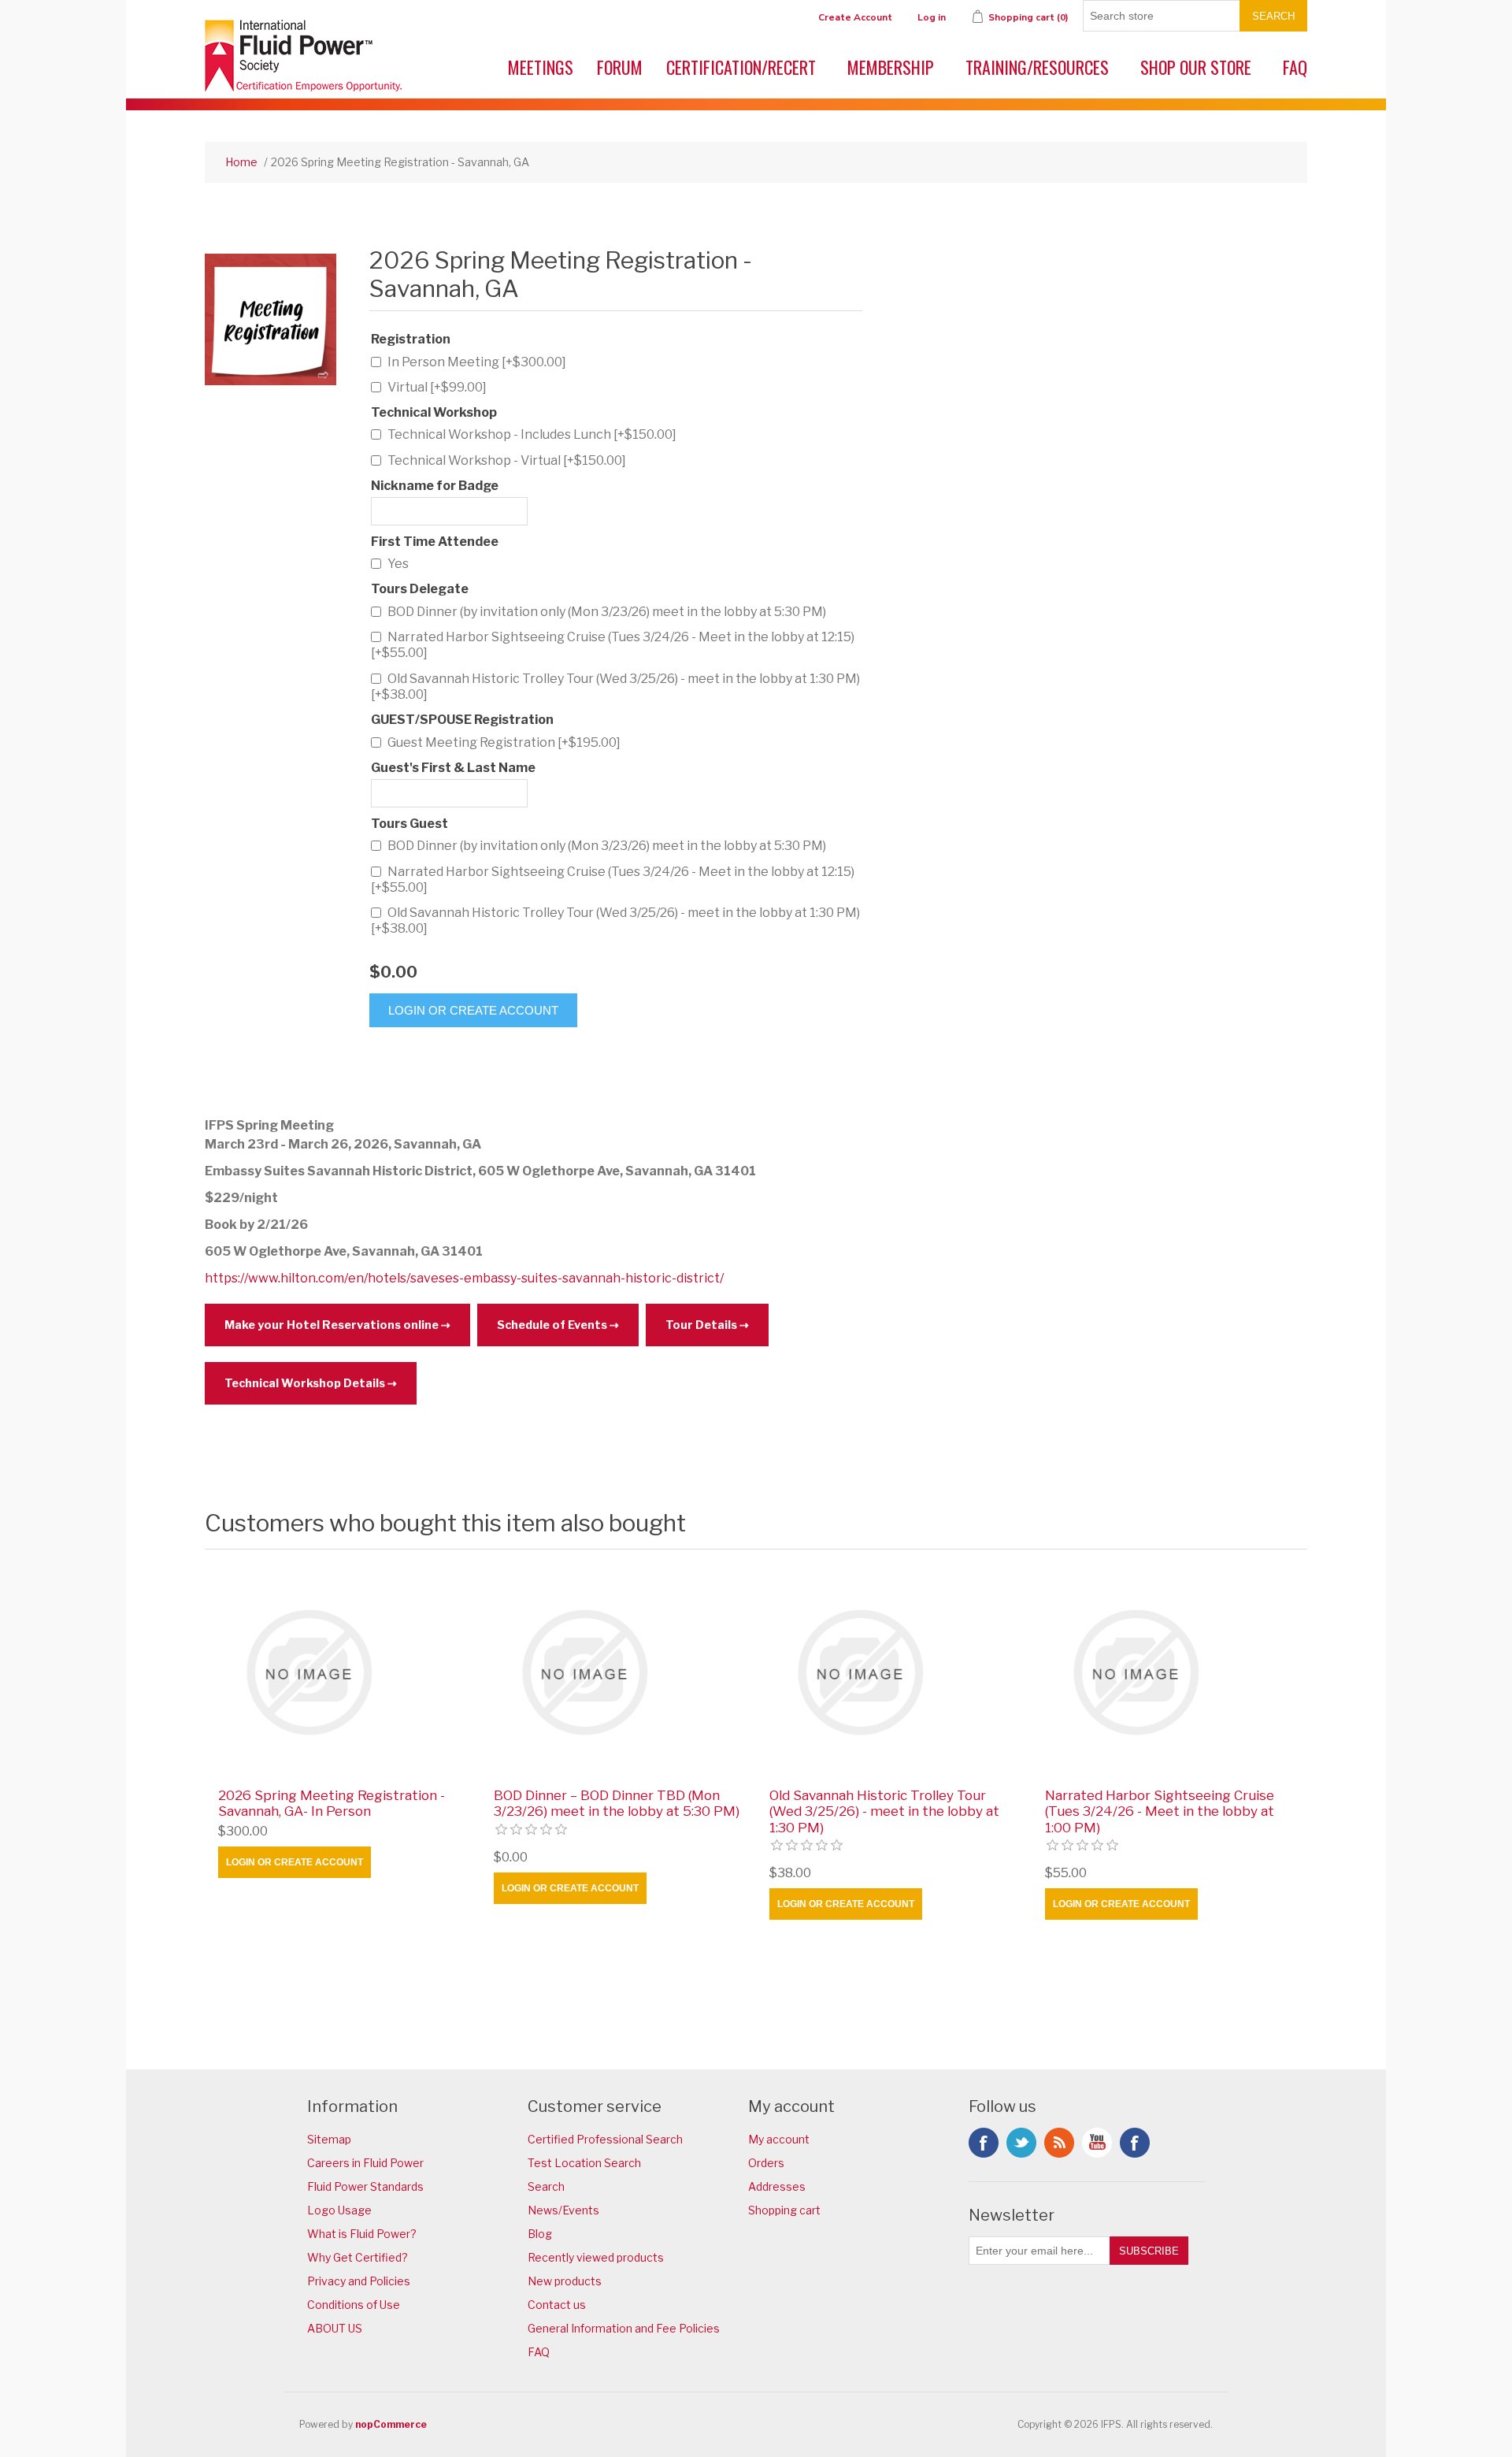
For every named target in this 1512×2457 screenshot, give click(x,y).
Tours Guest (409, 824)
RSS (1059, 2143)
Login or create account (295, 1862)
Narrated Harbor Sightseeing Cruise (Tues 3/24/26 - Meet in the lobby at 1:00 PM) (1160, 1811)
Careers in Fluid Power (365, 2163)
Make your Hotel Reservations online (332, 1325)
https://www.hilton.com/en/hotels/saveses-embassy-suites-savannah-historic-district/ (464, 1278)
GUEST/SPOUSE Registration (462, 720)
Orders (766, 2163)
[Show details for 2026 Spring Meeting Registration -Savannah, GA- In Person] (343, 1672)
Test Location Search (584, 2163)
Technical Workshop (434, 412)
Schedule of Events (552, 1325)
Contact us (557, 2305)
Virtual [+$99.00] (437, 387)
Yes (398, 564)
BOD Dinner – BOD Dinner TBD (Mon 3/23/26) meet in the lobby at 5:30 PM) (617, 1803)
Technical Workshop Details (305, 1383)
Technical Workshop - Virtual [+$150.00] (507, 460)
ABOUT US (335, 2328)
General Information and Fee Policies (624, 2328)
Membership (891, 67)
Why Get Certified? (358, 2257)
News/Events (563, 2210)
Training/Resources (1037, 67)
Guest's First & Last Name (453, 768)
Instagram (1135, 2143)
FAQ (1295, 67)
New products (565, 2281)
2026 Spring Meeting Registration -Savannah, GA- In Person (332, 1803)
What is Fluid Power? (362, 2234)
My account (779, 2139)
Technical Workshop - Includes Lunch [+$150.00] (532, 434)
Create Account (855, 17)
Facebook (984, 2143)
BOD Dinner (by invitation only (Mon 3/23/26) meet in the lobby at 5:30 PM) (607, 612)
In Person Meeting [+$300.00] (477, 362)
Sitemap (329, 2139)
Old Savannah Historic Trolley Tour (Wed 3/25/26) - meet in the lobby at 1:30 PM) (884, 1811)
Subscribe (1149, 2251)
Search (1273, 16)
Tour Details (701, 1325)
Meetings (541, 67)
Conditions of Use (354, 2305)
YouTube (1097, 2143)
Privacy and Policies (359, 2281)
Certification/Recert (741, 67)
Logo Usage (339, 2210)
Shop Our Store (1196, 67)
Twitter (1021, 2143)
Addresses (777, 2186)
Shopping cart (784, 2210)
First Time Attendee (435, 542)
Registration (411, 339)
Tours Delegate (420, 590)
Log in (932, 17)
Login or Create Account (473, 1010)
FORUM (620, 67)
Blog (540, 2234)
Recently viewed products (596, 2257)
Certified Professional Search (605, 2139)
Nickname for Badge (435, 486)
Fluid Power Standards (365, 2186)
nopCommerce (391, 2424)
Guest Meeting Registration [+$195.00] (504, 742)
